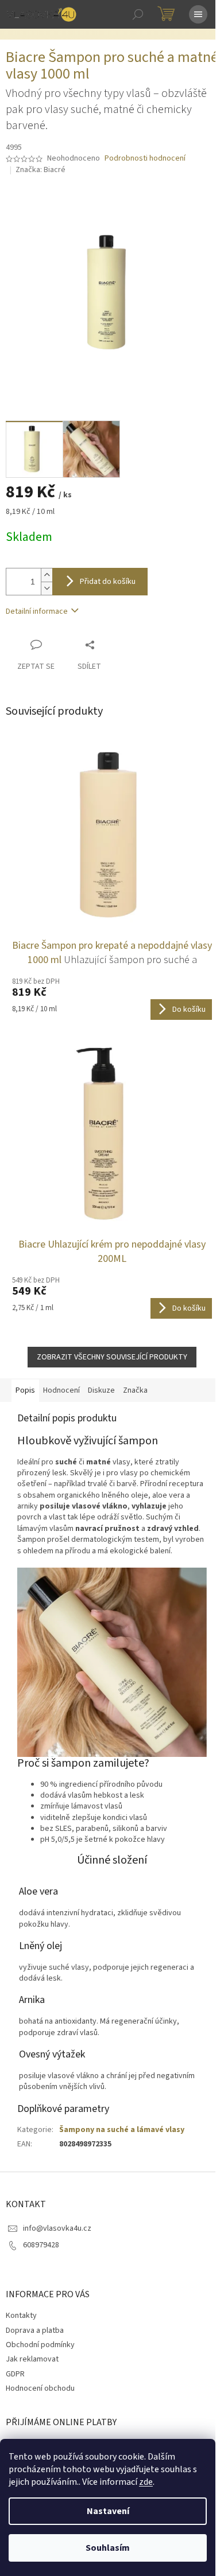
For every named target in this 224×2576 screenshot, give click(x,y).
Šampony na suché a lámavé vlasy (122, 2130)
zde (146, 2482)
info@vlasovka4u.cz (57, 2228)
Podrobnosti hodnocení (145, 159)
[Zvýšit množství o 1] (47, 575)
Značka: (40, 170)
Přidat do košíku (108, 582)
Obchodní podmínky (40, 2345)
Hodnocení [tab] (61, 1390)
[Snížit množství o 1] (47, 588)
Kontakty (21, 2316)
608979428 (41, 2245)
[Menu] (198, 14)
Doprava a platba (35, 2331)
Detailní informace (37, 611)
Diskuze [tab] (101, 1390)
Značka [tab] (135, 1390)
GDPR (15, 2374)
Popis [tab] (25, 1390)
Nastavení (108, 2511)
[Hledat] (138, 14)
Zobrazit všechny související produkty (112, 1357)
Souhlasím (108, 2548)
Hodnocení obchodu (40, 2388)
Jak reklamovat (32, 2359)
